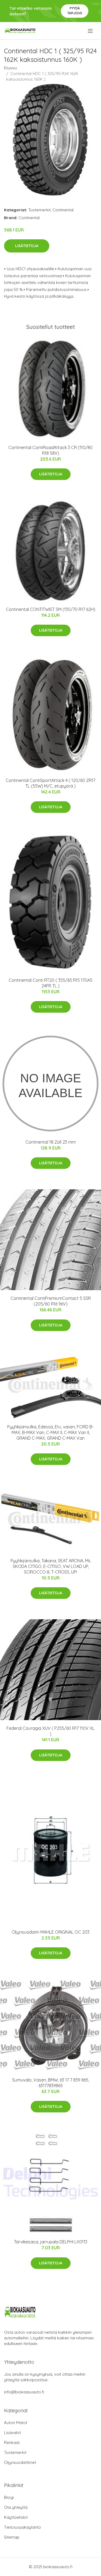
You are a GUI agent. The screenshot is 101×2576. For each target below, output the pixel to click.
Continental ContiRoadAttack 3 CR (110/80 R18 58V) (50, 450)
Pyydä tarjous (75, 11)
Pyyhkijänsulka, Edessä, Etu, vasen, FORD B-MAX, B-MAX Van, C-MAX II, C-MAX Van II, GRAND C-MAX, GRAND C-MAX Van (50, 1432)
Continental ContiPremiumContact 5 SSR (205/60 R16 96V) (51, 1301)
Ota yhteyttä (16, 2507)
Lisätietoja (27, 246)
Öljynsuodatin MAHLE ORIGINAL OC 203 (50, 1932)
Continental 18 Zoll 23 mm (50, 1142)
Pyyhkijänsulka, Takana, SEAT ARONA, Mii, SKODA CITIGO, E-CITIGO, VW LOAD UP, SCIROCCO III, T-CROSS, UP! (51, 1566)
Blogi (9, 2497)
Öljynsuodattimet (20, 2462)
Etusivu (11, 68)
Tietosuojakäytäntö (22, 2527)
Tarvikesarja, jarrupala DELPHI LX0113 (51, 2242)
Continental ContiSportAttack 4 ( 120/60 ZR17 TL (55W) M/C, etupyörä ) (50, 783)
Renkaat (12, 2442)
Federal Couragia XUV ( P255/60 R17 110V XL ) (50, 1731)
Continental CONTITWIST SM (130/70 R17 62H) (51, 609)
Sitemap (12, 2537)
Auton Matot (16, 2423)
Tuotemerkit (39, 210)
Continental (63, 210)
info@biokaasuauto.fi (24, 2392)
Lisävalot (13, 2433)
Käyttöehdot (16, 2517)
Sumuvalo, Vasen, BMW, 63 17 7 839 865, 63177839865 (51, 2083)
